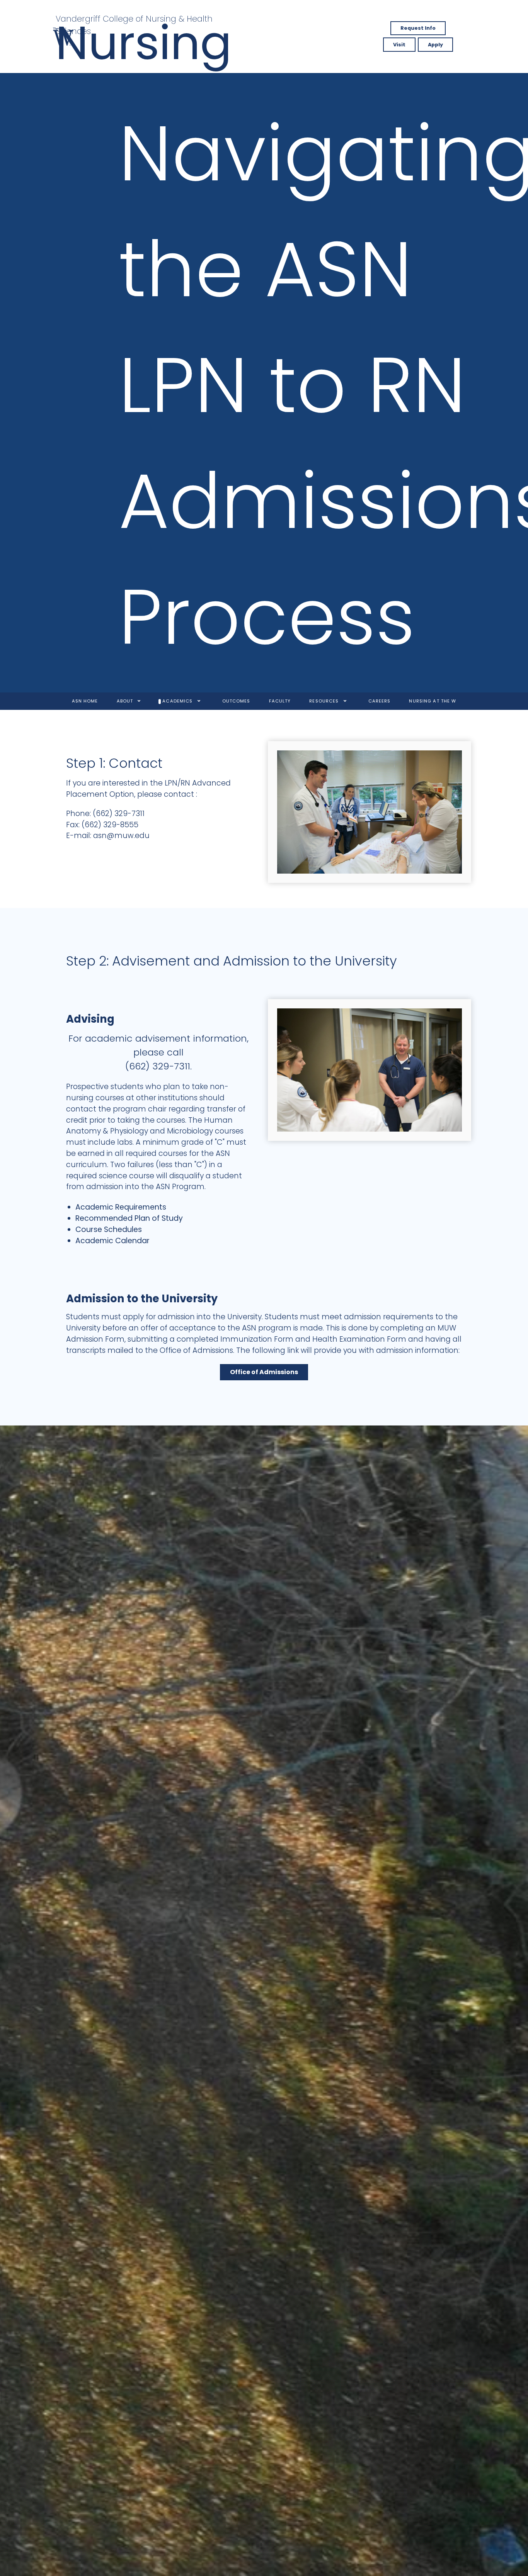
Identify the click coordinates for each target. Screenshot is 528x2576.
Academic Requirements (121, 1207)
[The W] (64, 36)
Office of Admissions (264, 1372)
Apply (435, 45)
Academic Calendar (112, 1241)
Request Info (418, 28)
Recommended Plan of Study (129, 1218)
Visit (399, 45)
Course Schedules (109, 1229)
